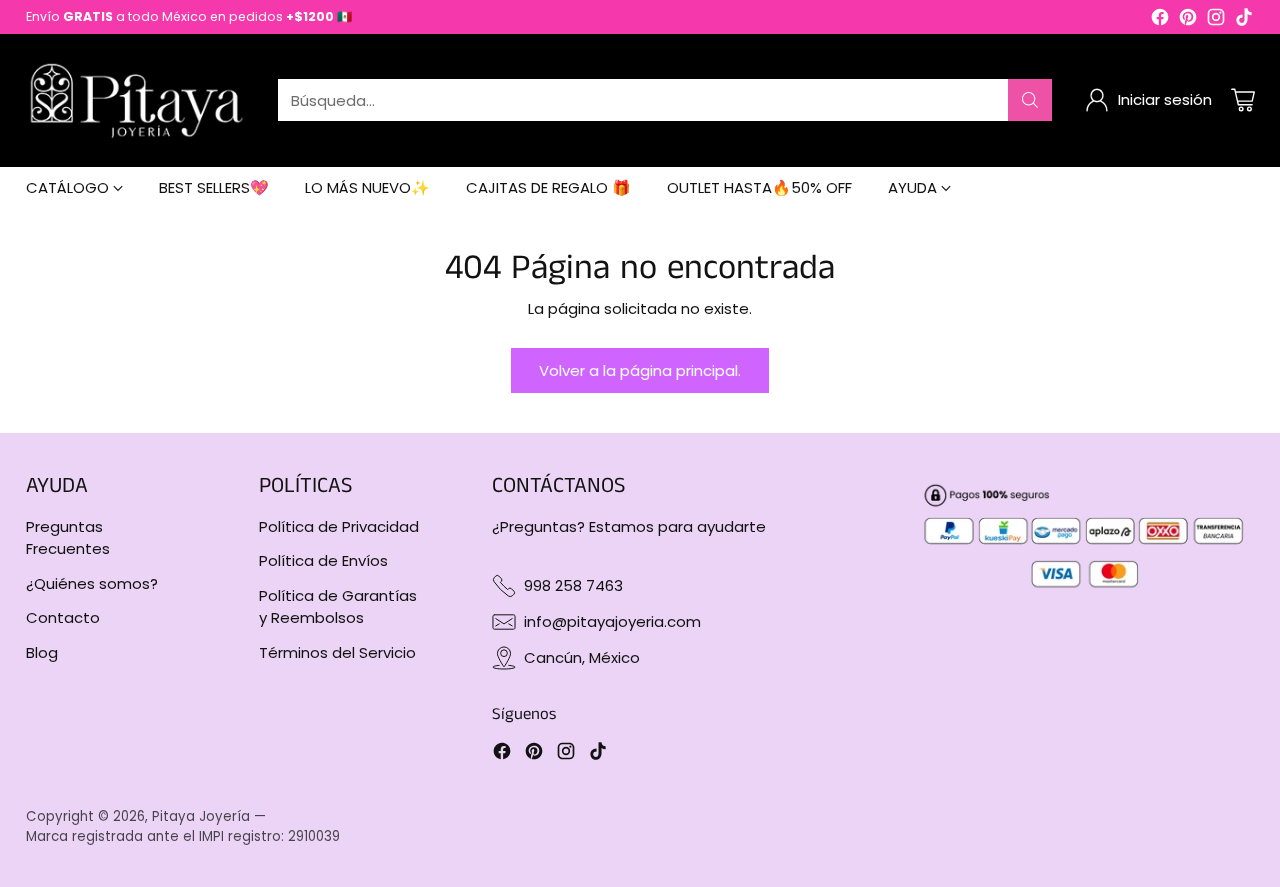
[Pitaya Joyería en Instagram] (1216, 20)
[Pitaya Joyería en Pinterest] (1188, 20)
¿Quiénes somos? (92, 583)
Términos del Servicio (337, 652)
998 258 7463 (573, 585)
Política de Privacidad (339, 526)
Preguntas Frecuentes (68, 538)
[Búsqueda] (1030, 100)
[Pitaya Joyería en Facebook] (1160, 20)
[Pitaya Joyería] (136, 100)
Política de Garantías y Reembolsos (338, 607)
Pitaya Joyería (201, 816)
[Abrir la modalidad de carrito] (1243, 100)
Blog (42, 652)
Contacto (63, 617)
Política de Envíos (323, 560)
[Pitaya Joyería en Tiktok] (1244, 20)
